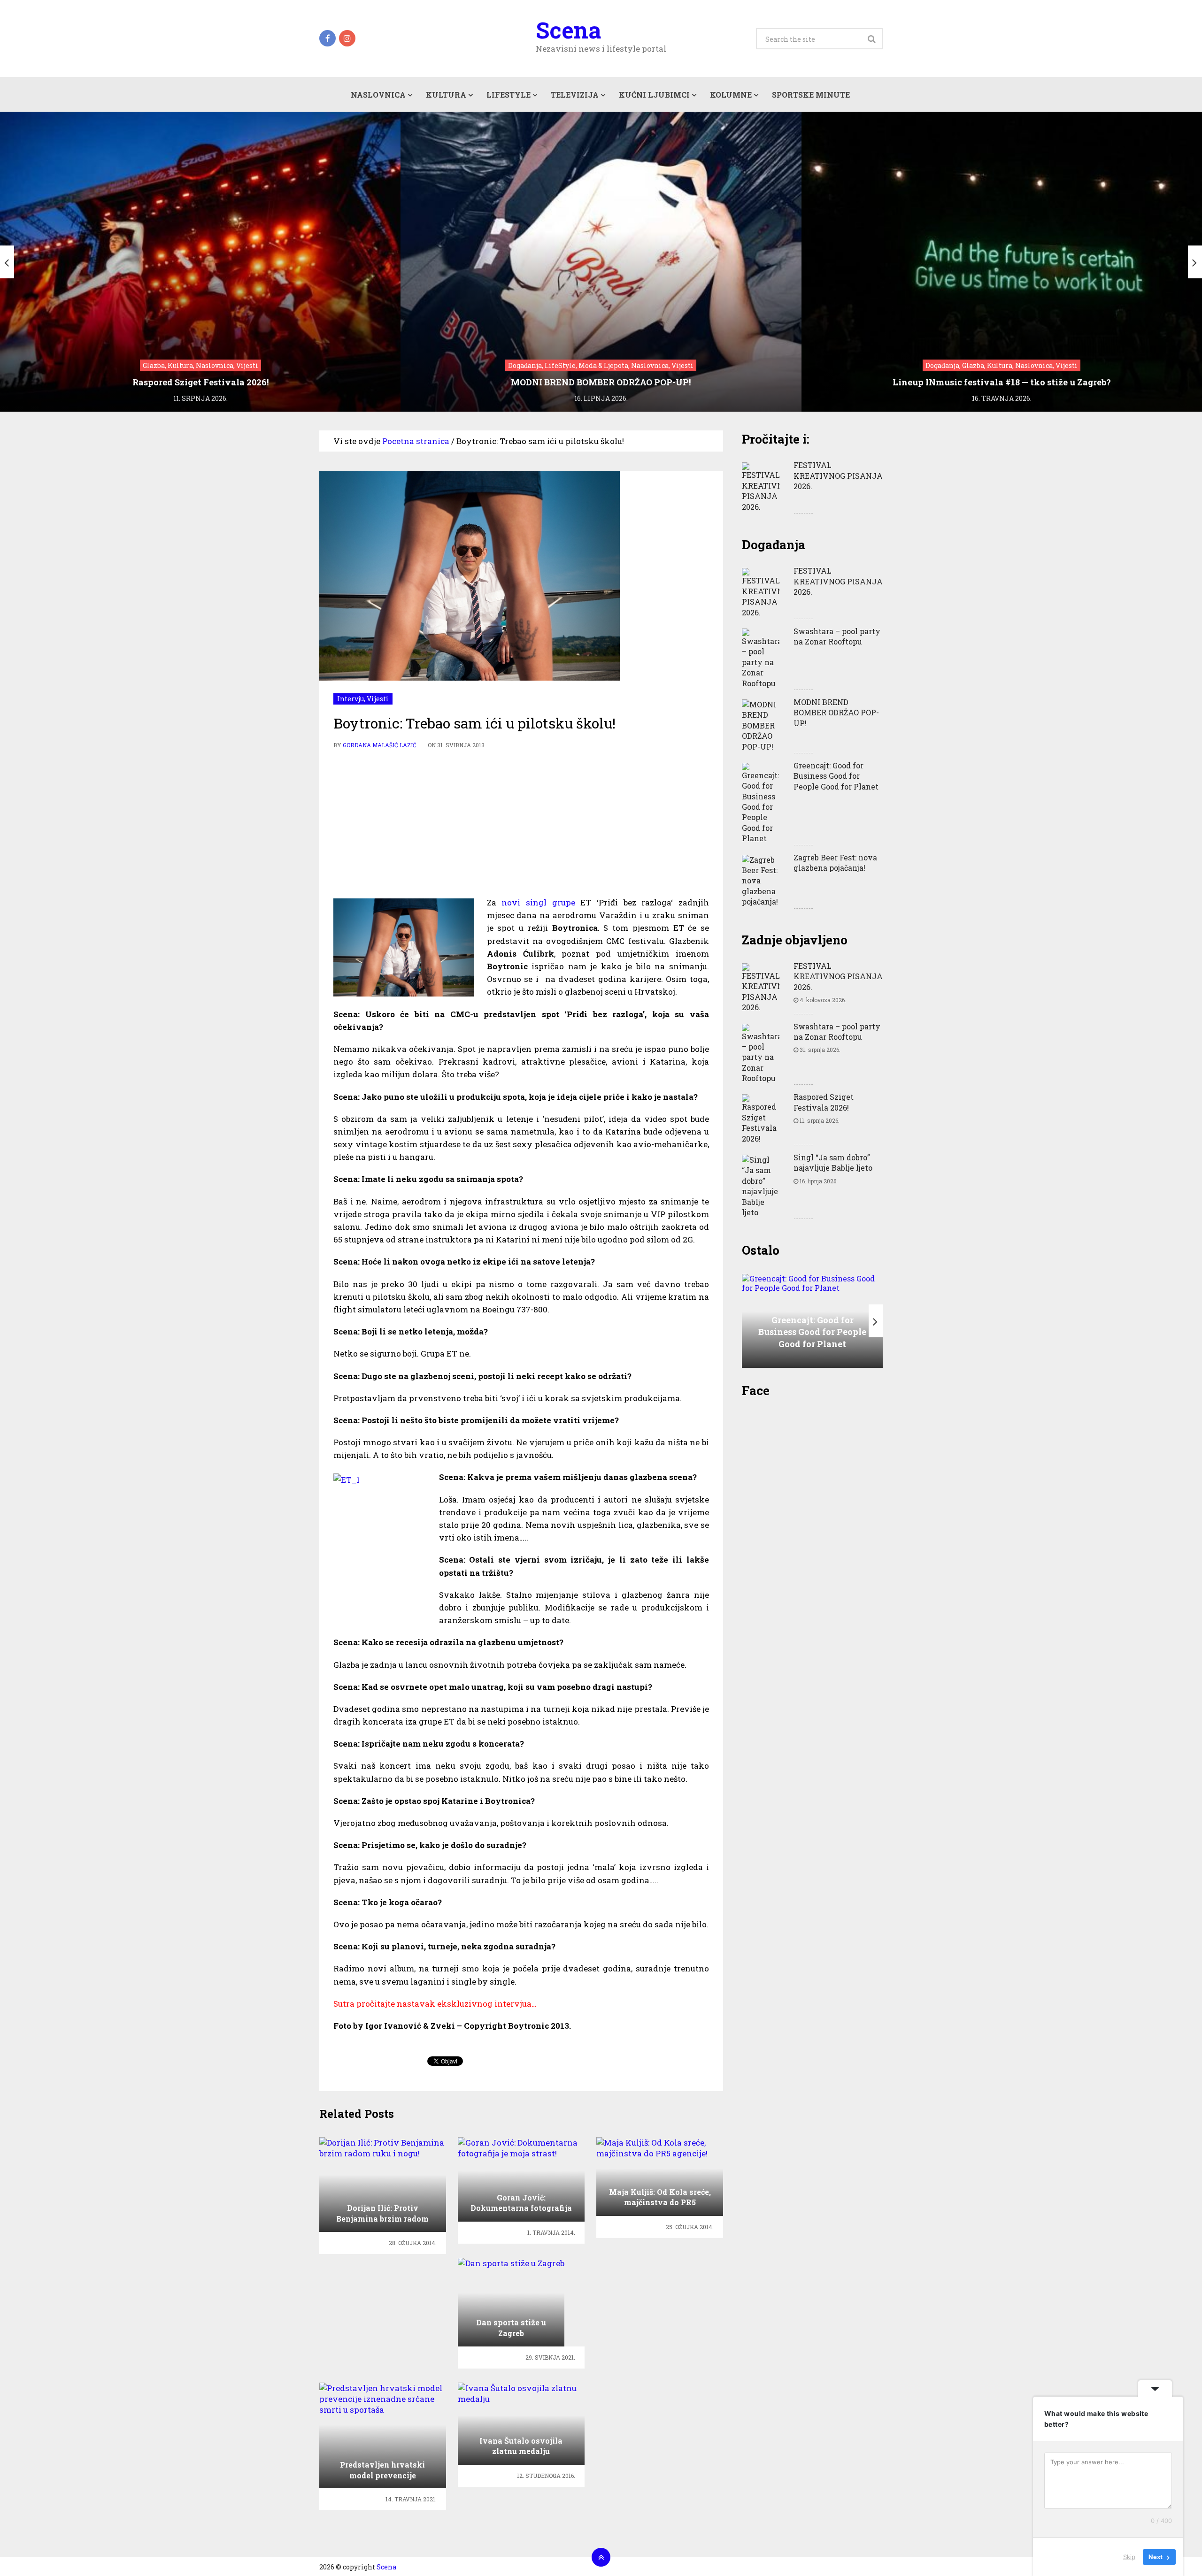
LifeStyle (509, 95)
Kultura (446, 95)
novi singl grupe (538, 902)
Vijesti (378, 699)
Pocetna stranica (416, 441)
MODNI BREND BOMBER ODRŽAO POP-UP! (836, 713)
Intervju (351, 699)
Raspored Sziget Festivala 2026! (824, 1102)
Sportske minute (811, 95)
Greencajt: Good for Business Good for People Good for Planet (836, 776)
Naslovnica (378, 95)
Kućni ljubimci (654, 95)
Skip (1129, 2557)
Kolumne (731, 95)
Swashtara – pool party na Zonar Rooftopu (837, 636)
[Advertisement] (521, 821)
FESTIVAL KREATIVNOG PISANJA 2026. (838, 475)
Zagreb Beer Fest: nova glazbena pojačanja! (835, 862)
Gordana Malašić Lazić (380, 745)
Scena (568, 30)
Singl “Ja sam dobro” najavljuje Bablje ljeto (833, 1162)
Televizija (575, 95)
